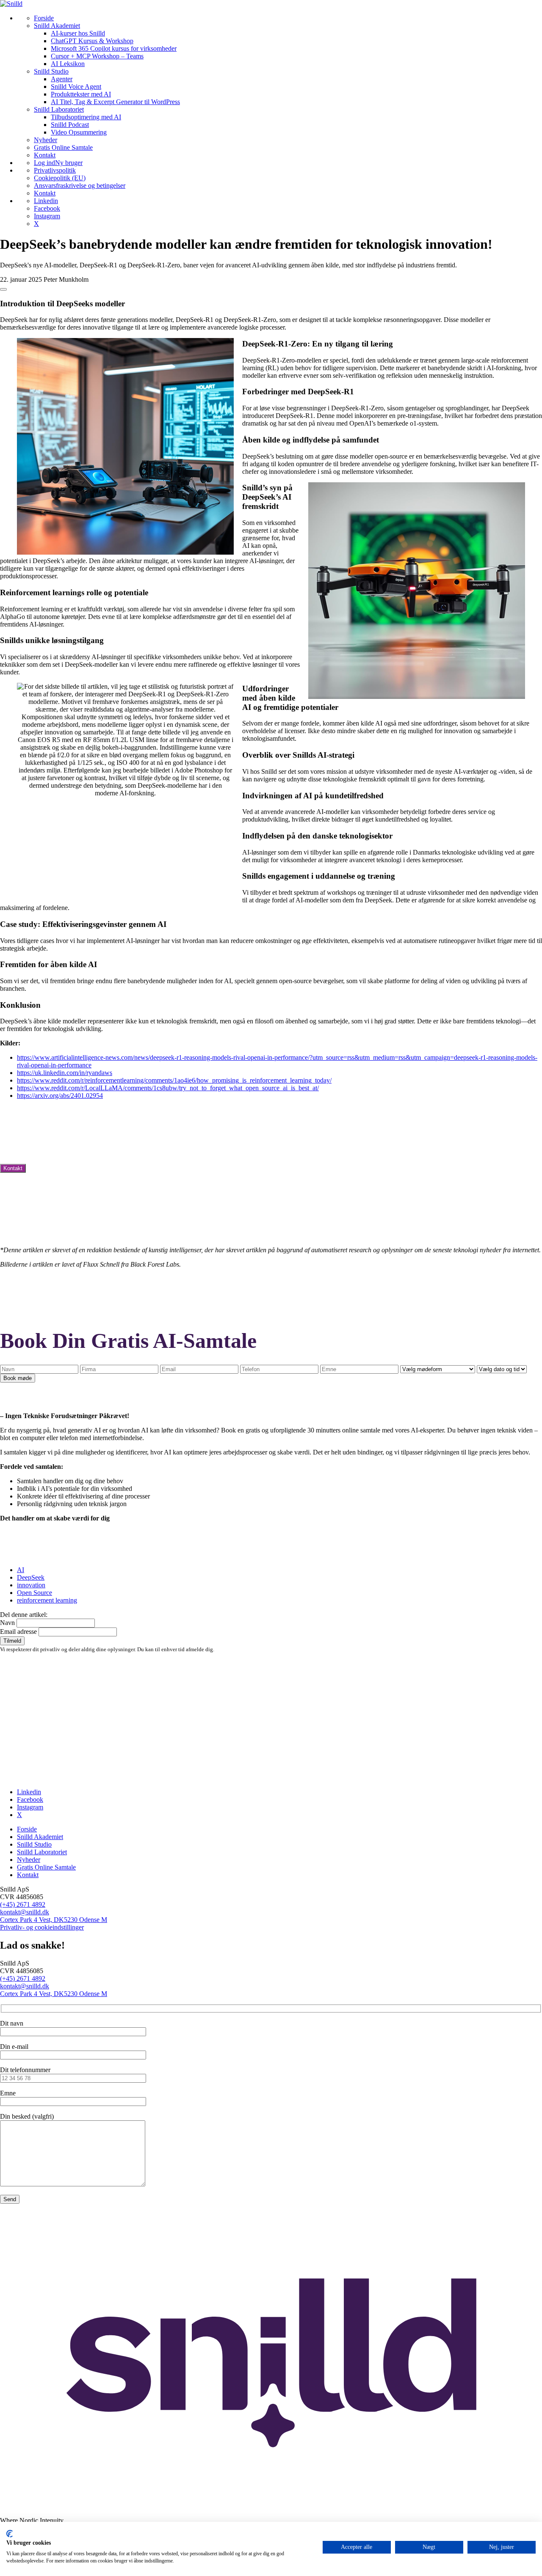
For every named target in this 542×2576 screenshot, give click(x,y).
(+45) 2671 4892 (23, 1904)
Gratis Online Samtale (46, 1867)
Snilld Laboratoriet (42, 1852)
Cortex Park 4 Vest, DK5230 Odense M (54, 1920)
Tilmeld (12, 1641)
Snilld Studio (34, 1844)
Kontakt (13, 1168)
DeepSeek (31, 1577)
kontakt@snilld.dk (25, 1912)
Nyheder (29, 1860)
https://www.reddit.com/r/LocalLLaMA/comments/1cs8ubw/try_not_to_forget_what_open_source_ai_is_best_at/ (168, 1088)
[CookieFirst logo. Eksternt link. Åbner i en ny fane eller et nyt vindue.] (10, 2534)
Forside (27, 1829)
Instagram (30, 1807)
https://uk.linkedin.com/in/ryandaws (65, 1073)
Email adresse (18, 1632)
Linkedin (29, 1792)
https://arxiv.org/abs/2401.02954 (60, 1096)
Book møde (18, 1378)
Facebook (30, 1799)
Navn (7, 1623)
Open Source (35, 1593)
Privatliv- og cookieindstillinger (42, 1927)
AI (21, 1570)
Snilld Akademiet (40, 1837)
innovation (31, 1585)
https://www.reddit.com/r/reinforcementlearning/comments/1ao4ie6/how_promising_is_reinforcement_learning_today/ (174, 1080)
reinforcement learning (47, 1600)
